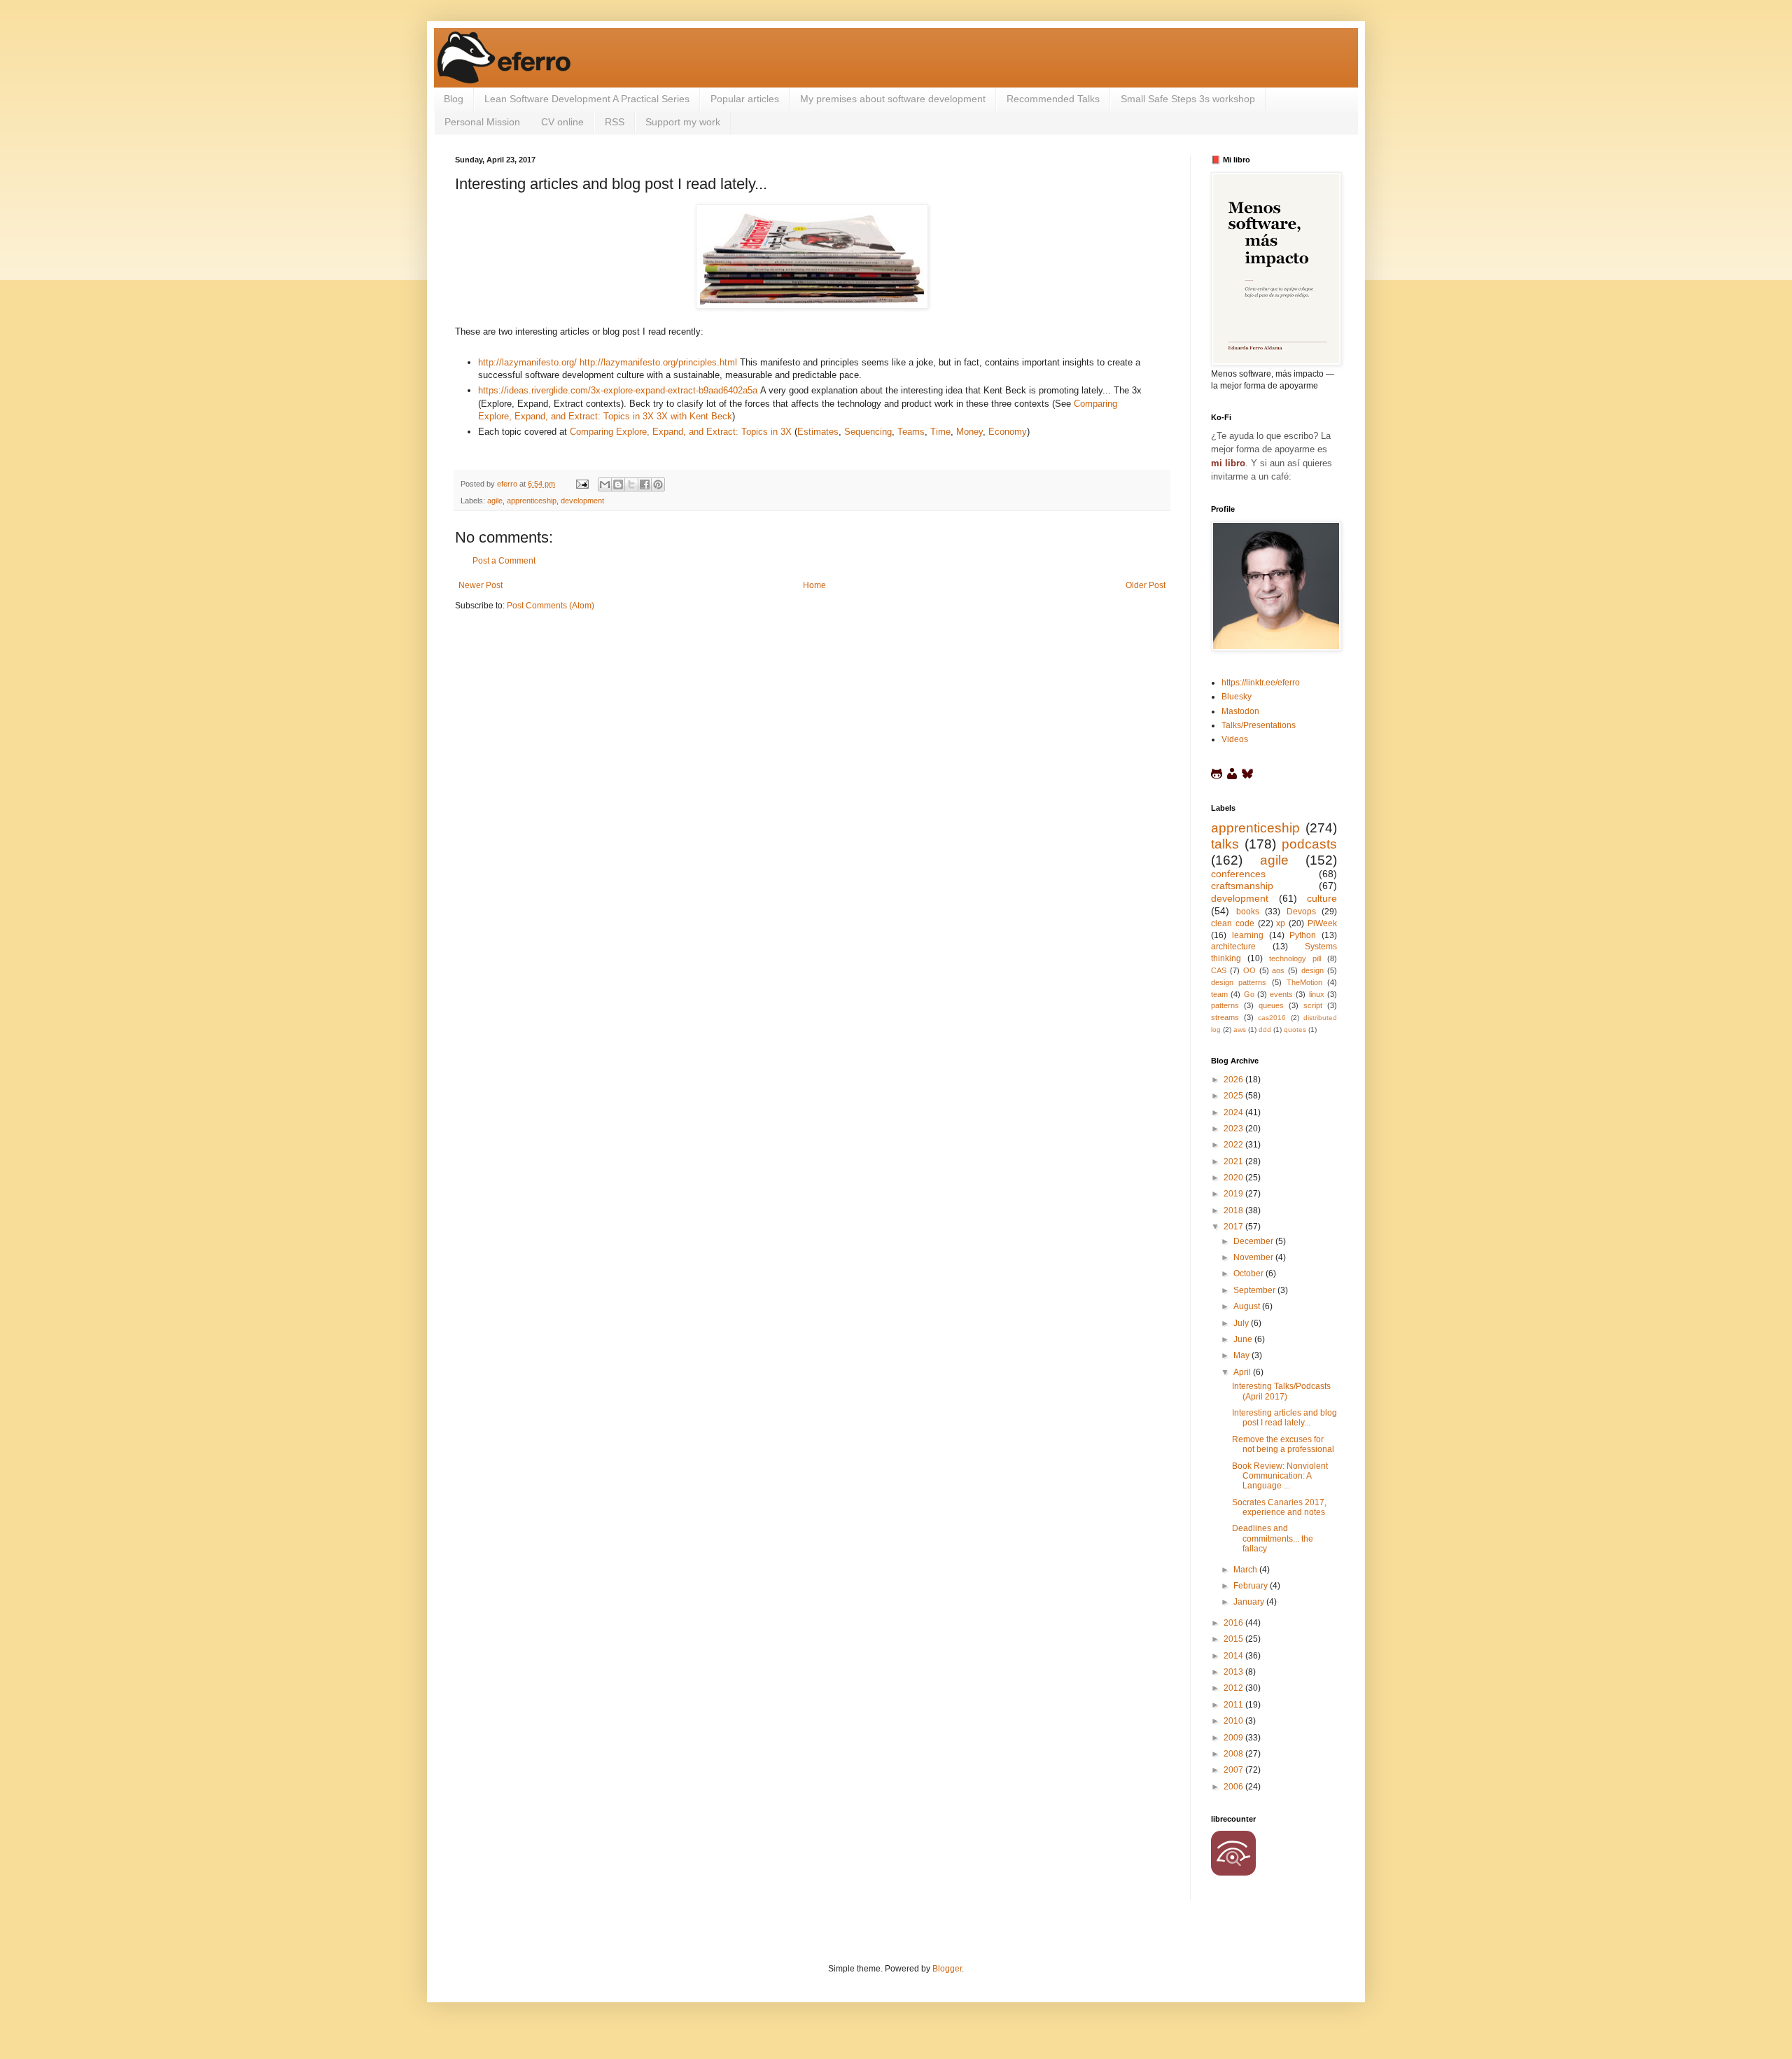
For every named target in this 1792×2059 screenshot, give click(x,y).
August (1248, 1306)
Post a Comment (504, 561)
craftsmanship (1242, 886)
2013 (1234, 1672)
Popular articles (745, 99)
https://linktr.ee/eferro (1261, 683)
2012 (1234, 1688)
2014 (1234, 1656)
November (1254, 1257)
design (1312, 970)
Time (940, 432)
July (1242, 1323)
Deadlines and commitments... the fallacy (1273, 1538)
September (1255, 1290)
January (1250, 1602)
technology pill (1295, 958)
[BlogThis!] (618, 484)
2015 (1234, 1639)
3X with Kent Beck (694, 416)
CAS (1219, 970)
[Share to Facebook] (645, 484)
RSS (615, 122)
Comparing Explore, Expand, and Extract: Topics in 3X (681, 432)
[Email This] (605, 484)
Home (814, 585)
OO (1249, 970)
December (1254, 1241)
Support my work (683, 122)
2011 (1234, 1705)
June (1244, 1339)
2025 (1234, 1096)
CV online (562, 122)
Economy (1008, 432)
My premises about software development (893, 99)
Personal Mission (482, 122)
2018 (1234, 1210)
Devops (1301, 912)
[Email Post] (582, 484)
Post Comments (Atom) (551, 606)
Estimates (818, 432)
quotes (1295, 1029)
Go (1249, 994)
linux (1317, 994)
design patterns (1239, 982)
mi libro (1228, 463)
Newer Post (481, 585)
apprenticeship (532, 501)
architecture (1233, 947)
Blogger (947, 1969)
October (1249, 1273)
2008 (1234, 1754)
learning (1248, 935)
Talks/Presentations (1259, 725)
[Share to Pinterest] (658, 484)
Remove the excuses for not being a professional (1283, 1444)
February (1252, 1586)
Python (1303, 935)
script (1313, 1005)
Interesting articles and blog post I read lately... (1284, 1418)
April (1243, 1372)
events (1281, 994)
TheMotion (1304, 982)
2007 (1234, 1770)
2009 (1234, 1738)
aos (1278, 970)
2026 (1234, 1080)
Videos (1235, 739)
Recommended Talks (1053, 99)
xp (1281, 923)
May (1242, 1355)
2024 (1234, 1112)
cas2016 (1272, 1018)
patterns (1225, 1005)
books (1248, 912)
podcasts (1309, 844)
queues (1271, 1005)
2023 (1234, 1129)
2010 (1234, 1721)
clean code (1233, 923)
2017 (1234, 1227)
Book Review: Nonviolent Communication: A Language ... (1280, 1476)
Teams (911, 432)
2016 (1234, 1623)
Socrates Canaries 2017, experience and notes (1279, 1507)
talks (1225, 844)
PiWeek (1322, 923)
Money (969, 432)
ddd (1265, 1029)
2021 (1234, 1161)
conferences (1238, 874)
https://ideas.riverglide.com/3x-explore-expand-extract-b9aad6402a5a (618, 390)
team (1219, 994)
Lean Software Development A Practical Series (587, 99)
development (582, 501)
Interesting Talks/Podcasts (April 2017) (1281, 1391)
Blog (454, 99)
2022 (1234, 1145)
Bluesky (1237, 697)
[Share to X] (631, 484)
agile (495, 501)
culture (1322, 898)
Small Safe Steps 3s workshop (1188, 99)
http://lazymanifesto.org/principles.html (658, 362)
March (1246, 1570)
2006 (1234, 1787)
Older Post (1146, 585)
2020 (1234, 1178)
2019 (1234, 1194)
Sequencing (868, 432)
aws (1240, 1029)
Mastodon (1240, 711)
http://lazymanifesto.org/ (527, 362)
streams (1225, 1017)
